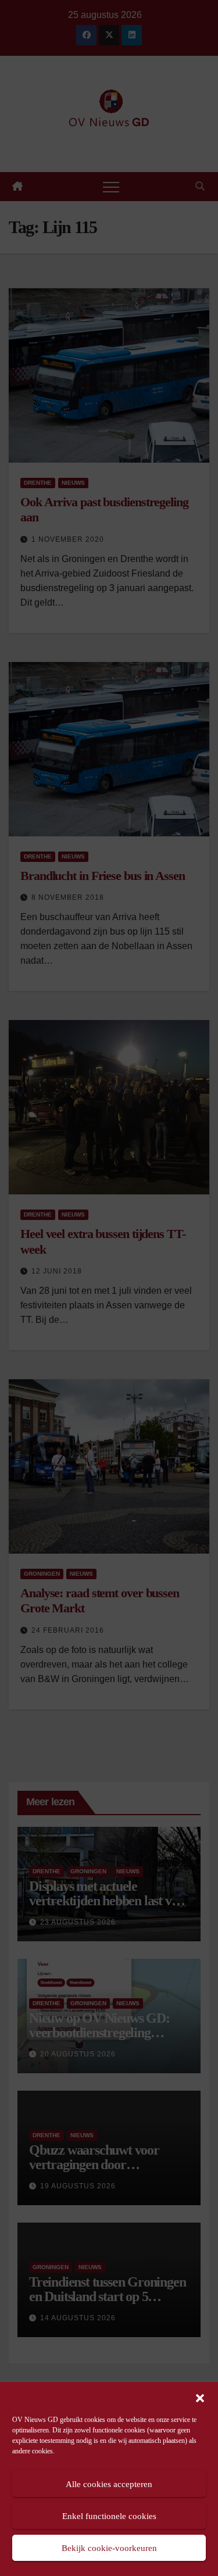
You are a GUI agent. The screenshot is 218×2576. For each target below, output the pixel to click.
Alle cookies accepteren (109, 2484)
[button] (200, 2397)
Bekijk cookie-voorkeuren (109, 2548)
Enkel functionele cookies (109, 2516)
